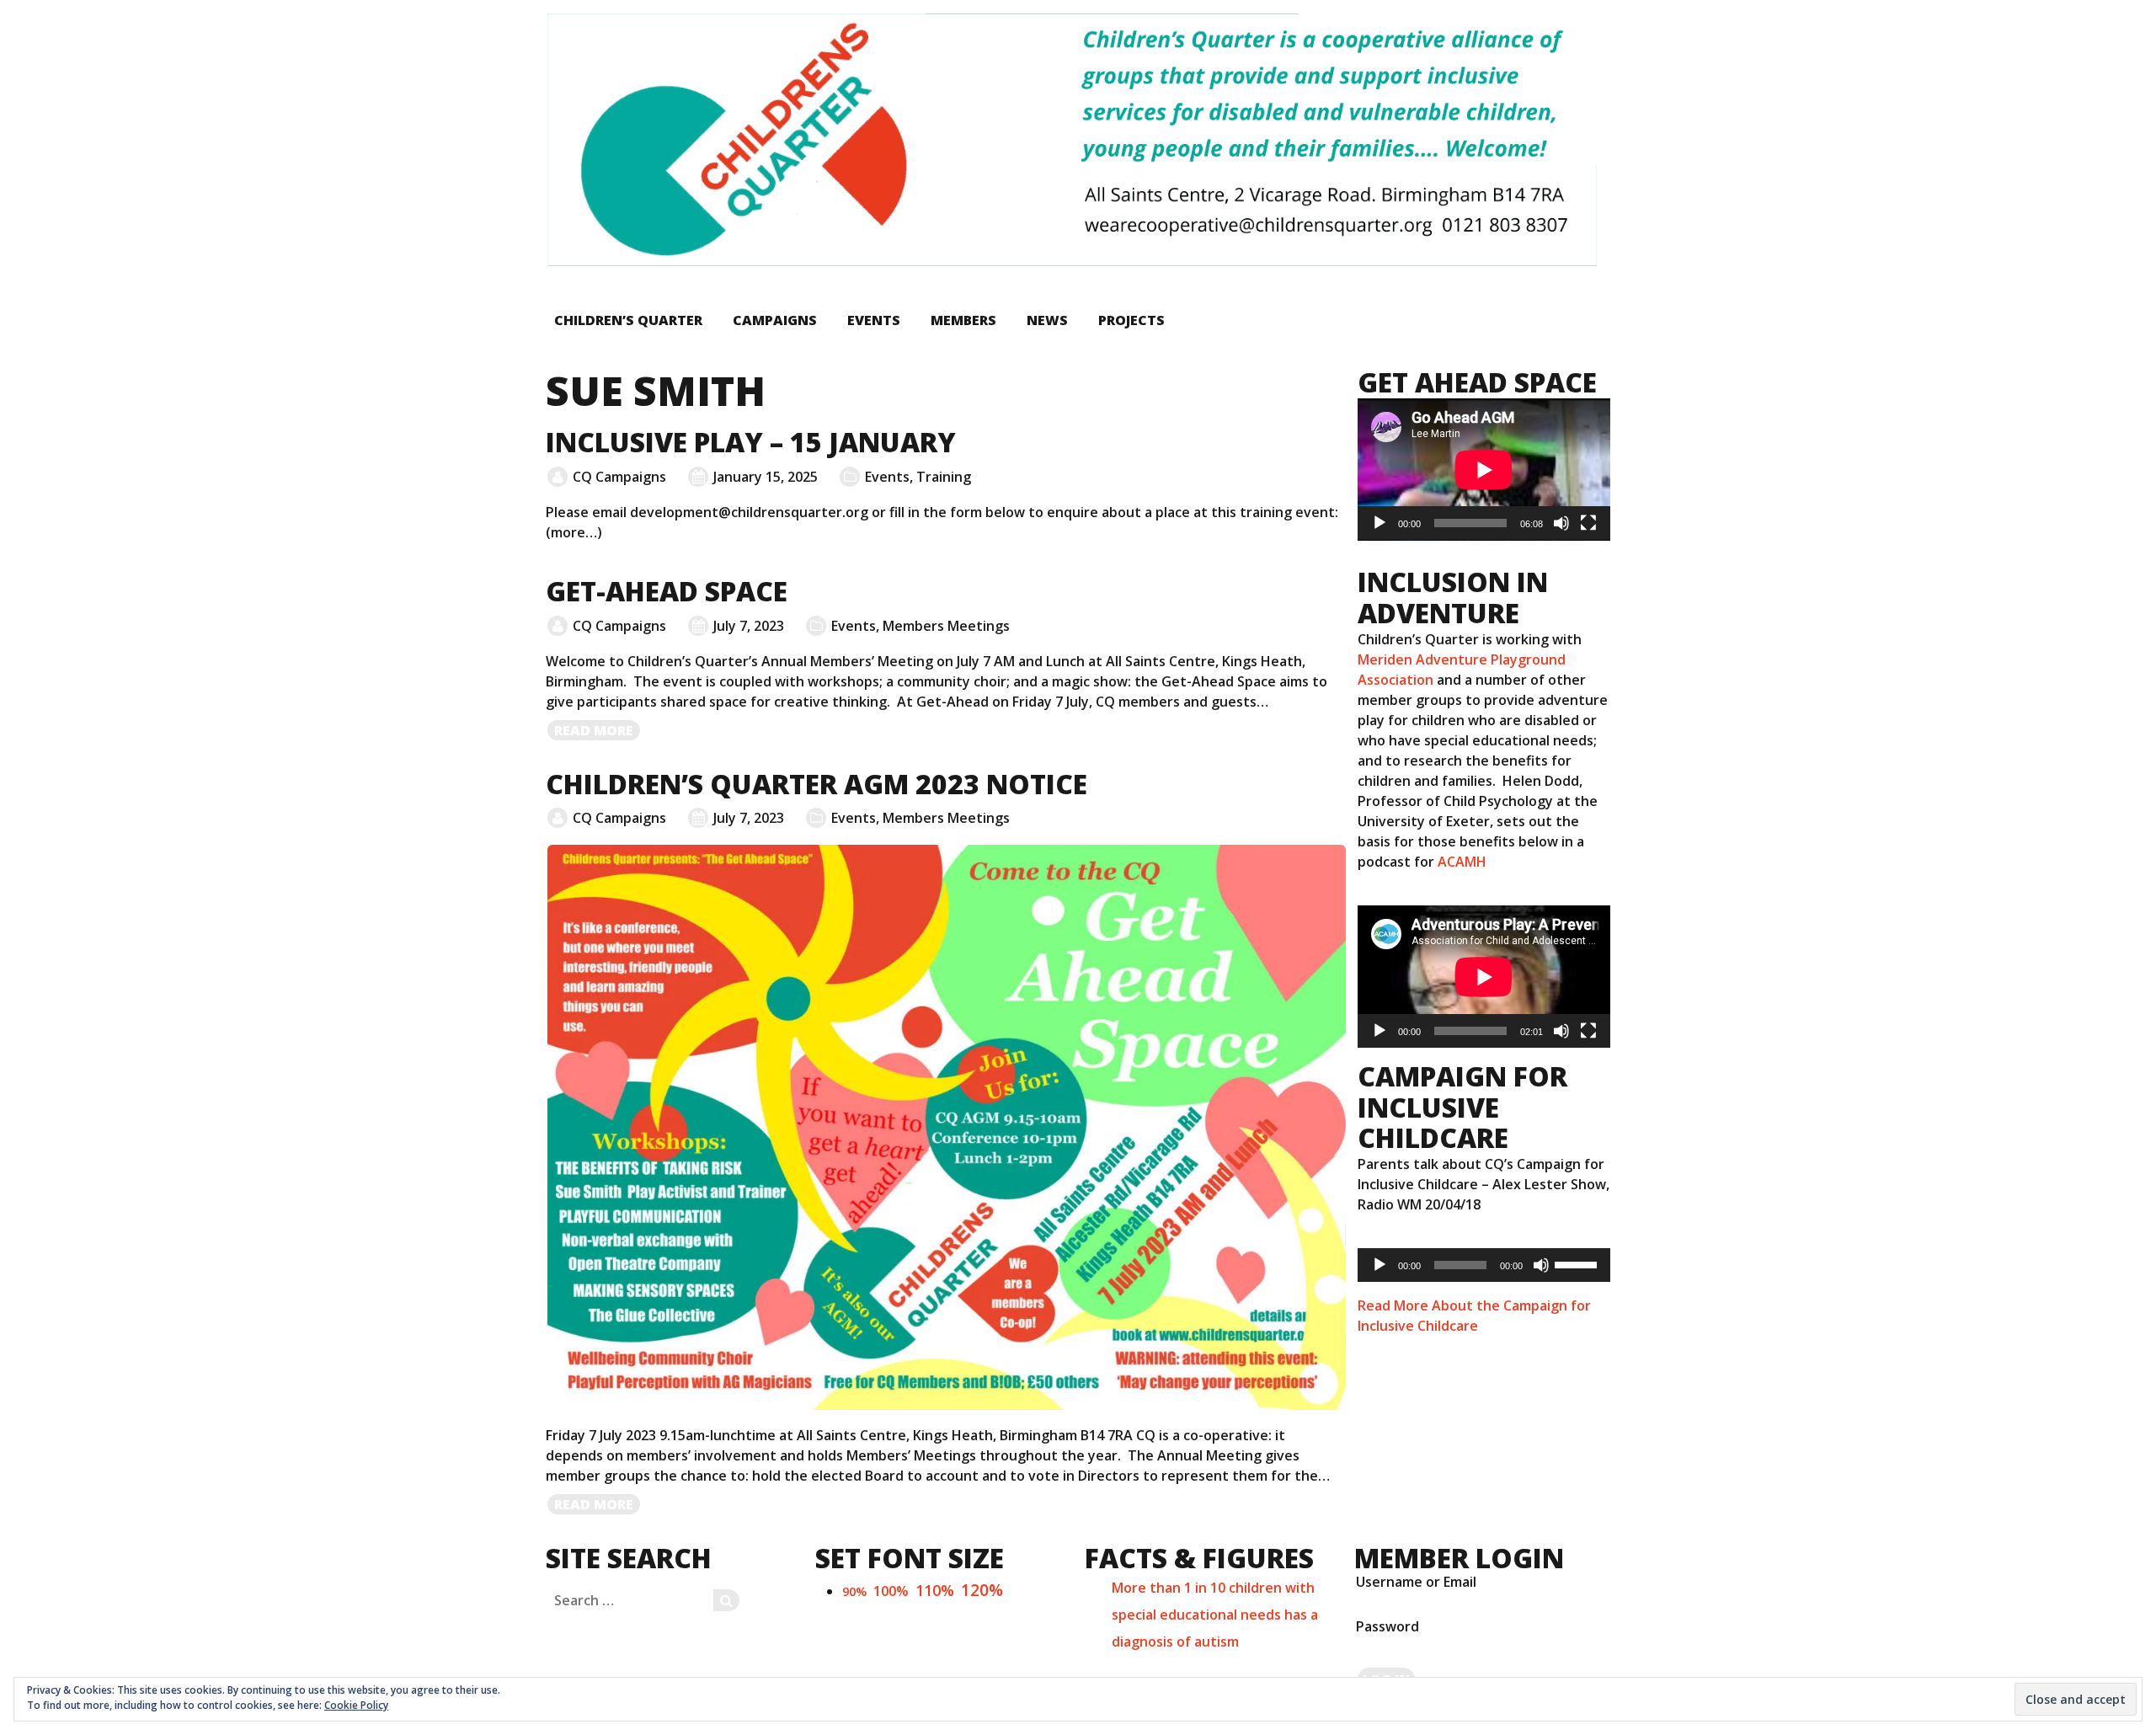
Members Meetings (946, 626)
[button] (1071, 140)
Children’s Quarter (628, 320)
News (1047, 320)
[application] (1484, 470)
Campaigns (775, 320)
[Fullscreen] (1588, 523)
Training (944, 477)
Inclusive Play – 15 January (751, 442)
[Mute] (1561, 523)
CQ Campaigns (619, 477)
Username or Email (1416, 1582)
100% (891, 1591)
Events (874, 320)
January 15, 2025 (766, 477)
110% (935, 1590)
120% (982, 1590)
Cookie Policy (356, 1705)
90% (854, 1591)
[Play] (1380, 523)
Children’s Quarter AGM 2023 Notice (817, 784)
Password (1388, 1626)
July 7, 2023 (749, 626)
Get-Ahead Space (667, 591)
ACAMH (1462, 862)
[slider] (1578, 1263)
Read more (598, 731)
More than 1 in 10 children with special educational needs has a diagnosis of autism (1215, 1615)
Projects (1131, 320)
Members (963, 320)
